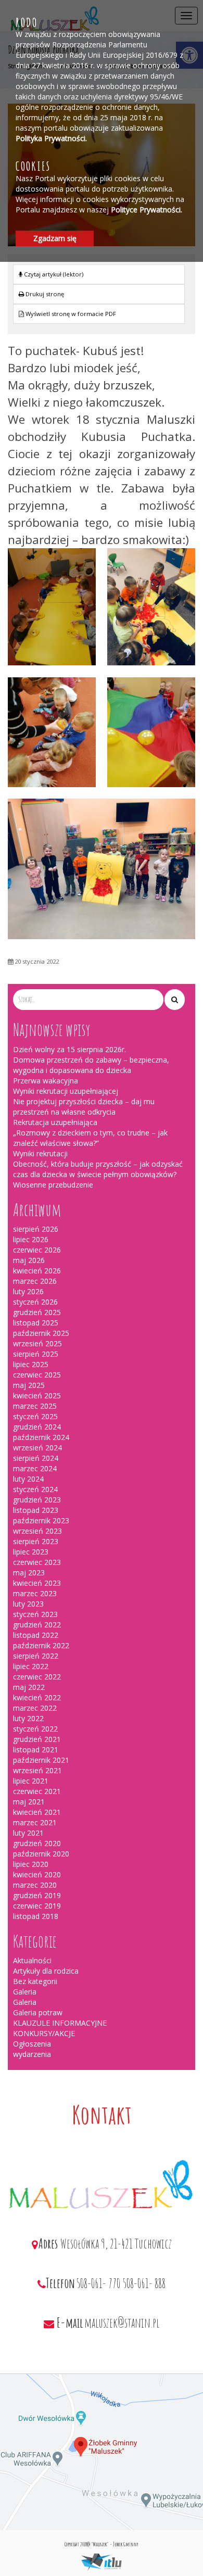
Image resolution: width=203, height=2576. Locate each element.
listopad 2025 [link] (36, 1323)
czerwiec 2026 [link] (37, 1250)
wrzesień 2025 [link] (37, 1343)
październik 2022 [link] (41, 1645)
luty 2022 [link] (28, 1718)
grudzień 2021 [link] (37, 1739)
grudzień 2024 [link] (37, 1427)
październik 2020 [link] (41, 1854)
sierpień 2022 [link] (36, 1656)
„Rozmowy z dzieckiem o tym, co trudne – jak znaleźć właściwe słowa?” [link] (90, 1138)
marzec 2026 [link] (35, 1281)
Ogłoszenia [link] (32, 2044)
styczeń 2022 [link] (35, 1729)
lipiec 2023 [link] (31, 1552)
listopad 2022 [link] (36, 1635)
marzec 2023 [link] (35, 1593)
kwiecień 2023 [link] (37, 1583)
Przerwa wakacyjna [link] (46, 1081)
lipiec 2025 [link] (31, 1364)
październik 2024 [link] (41, 1437)
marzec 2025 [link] (35, 1406)
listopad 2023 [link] (36, 1510)
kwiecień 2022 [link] (37, 1697)
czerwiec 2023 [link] (37, 1562)
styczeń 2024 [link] (35, 1489)
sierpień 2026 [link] (36, 1229)
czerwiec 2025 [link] (37, 1375)
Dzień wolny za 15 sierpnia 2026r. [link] (69, 1049)
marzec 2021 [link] (35, 1822)
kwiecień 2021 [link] (37, 1812)
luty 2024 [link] (28, 1479)
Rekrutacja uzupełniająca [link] (55, 1122)
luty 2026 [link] (28, 1291)
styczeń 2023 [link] (35, 1614)
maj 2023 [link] (29, 1573)
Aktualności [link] (32, 1960)
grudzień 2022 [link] (37, 1625)
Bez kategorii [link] (35, 1981)
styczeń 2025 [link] (35, 1416)
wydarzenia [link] (32, 2054)
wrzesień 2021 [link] (37, 1770)
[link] (99, 294)
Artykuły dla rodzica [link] (46, 1971)
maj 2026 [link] (29, 1260)
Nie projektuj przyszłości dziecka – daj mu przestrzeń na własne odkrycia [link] (84, 1107)
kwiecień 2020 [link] (37, 1874)
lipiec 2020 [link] (31, 1864)
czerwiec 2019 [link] (37, 1906)
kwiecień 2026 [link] (37, 1271)
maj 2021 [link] (29, 1802)
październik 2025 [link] (41, 1333)
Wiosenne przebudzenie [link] (53, 1185)
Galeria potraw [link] (38, 2012)
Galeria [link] (25, 1992)
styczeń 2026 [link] (35, 1302)
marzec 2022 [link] (35, 1708)
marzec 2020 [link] (35, 1885)
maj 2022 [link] (29, 1687)
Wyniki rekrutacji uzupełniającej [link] (66, 1091)
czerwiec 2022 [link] (37, 1677)
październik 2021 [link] (41, 1760)
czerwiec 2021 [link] (37, 1791)
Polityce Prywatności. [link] (147, 210)
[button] (175, 1000)
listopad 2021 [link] (36, 1750)
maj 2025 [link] (29, 1385)
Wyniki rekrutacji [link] (40, 1153)
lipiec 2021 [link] (31, 1781)
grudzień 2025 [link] (37, 1312)
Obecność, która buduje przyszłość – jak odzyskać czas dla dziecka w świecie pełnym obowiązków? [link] (98, 1169)
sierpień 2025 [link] (36, 1354)
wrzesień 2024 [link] (37, 1448)
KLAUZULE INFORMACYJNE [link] (60, 2023)
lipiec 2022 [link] (31, 1666)
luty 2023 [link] (28, 1604)
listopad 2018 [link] (36, 1916)
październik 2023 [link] (41, 1520)
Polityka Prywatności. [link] (51, 138)
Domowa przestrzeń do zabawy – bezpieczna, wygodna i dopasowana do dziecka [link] (91, 1065)
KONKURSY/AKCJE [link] (44, 2033)
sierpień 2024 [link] (36, 1458)
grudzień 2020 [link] (37, 1843)
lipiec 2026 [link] (31, 1239)
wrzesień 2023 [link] (37, 1531)
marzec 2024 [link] (35, 1468)
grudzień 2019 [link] (37, 1895)
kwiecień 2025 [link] (37, 1396)
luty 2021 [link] (28, 1833)
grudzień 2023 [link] (37, 1500)
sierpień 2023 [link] (36, 1541)
